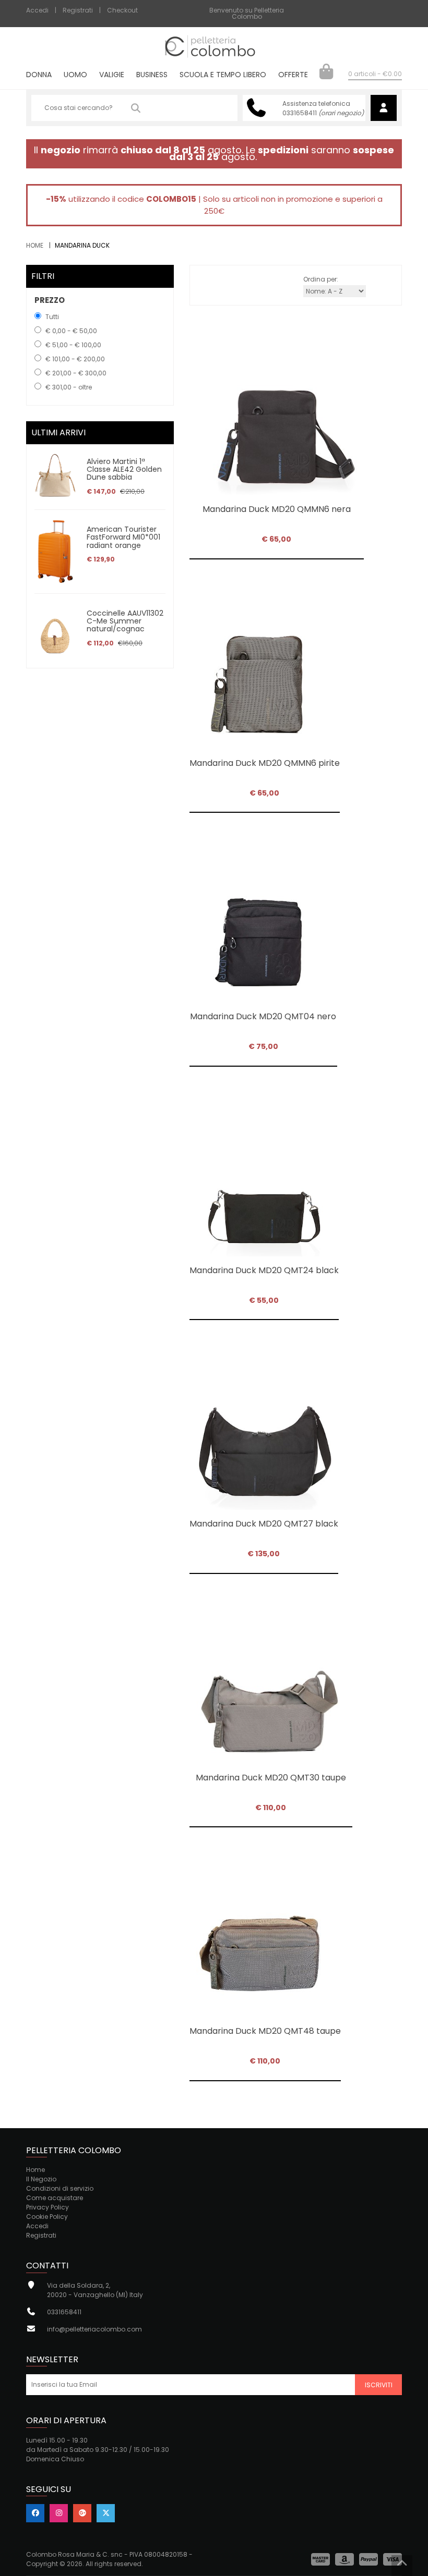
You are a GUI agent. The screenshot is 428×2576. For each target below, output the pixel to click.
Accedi (37, 10)
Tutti (52, 317)
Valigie (112, 75)
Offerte (293, 75)
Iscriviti (379, 2385)
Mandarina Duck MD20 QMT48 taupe (265, 2031)
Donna (39, 75)
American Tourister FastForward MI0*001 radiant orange (123, 537)
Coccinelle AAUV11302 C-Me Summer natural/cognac (125, 621)
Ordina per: (321, 279)
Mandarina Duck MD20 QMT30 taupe (271, 1778)
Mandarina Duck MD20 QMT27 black (264, 1524)
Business (152, 75)
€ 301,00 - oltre (69, 387)
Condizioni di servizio (60, 2188)
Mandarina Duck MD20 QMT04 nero (263, 1016)
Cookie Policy (47, 2217)
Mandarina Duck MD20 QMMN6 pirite (265, 763)
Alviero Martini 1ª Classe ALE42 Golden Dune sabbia (124, 469)
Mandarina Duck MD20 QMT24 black (264, 1270)
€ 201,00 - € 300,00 (76, 373)
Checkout (122, 10)
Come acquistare (55, 2198)
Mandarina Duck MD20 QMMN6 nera (277, 509)
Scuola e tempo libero (223, 75)
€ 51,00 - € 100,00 (73, 345)
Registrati (78, 10)
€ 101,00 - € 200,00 (75, 359)
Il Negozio (41, 2179)
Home (35, 245)
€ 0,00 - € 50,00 (71, 331)
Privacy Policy (47, 2207)
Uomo (75, 75)
